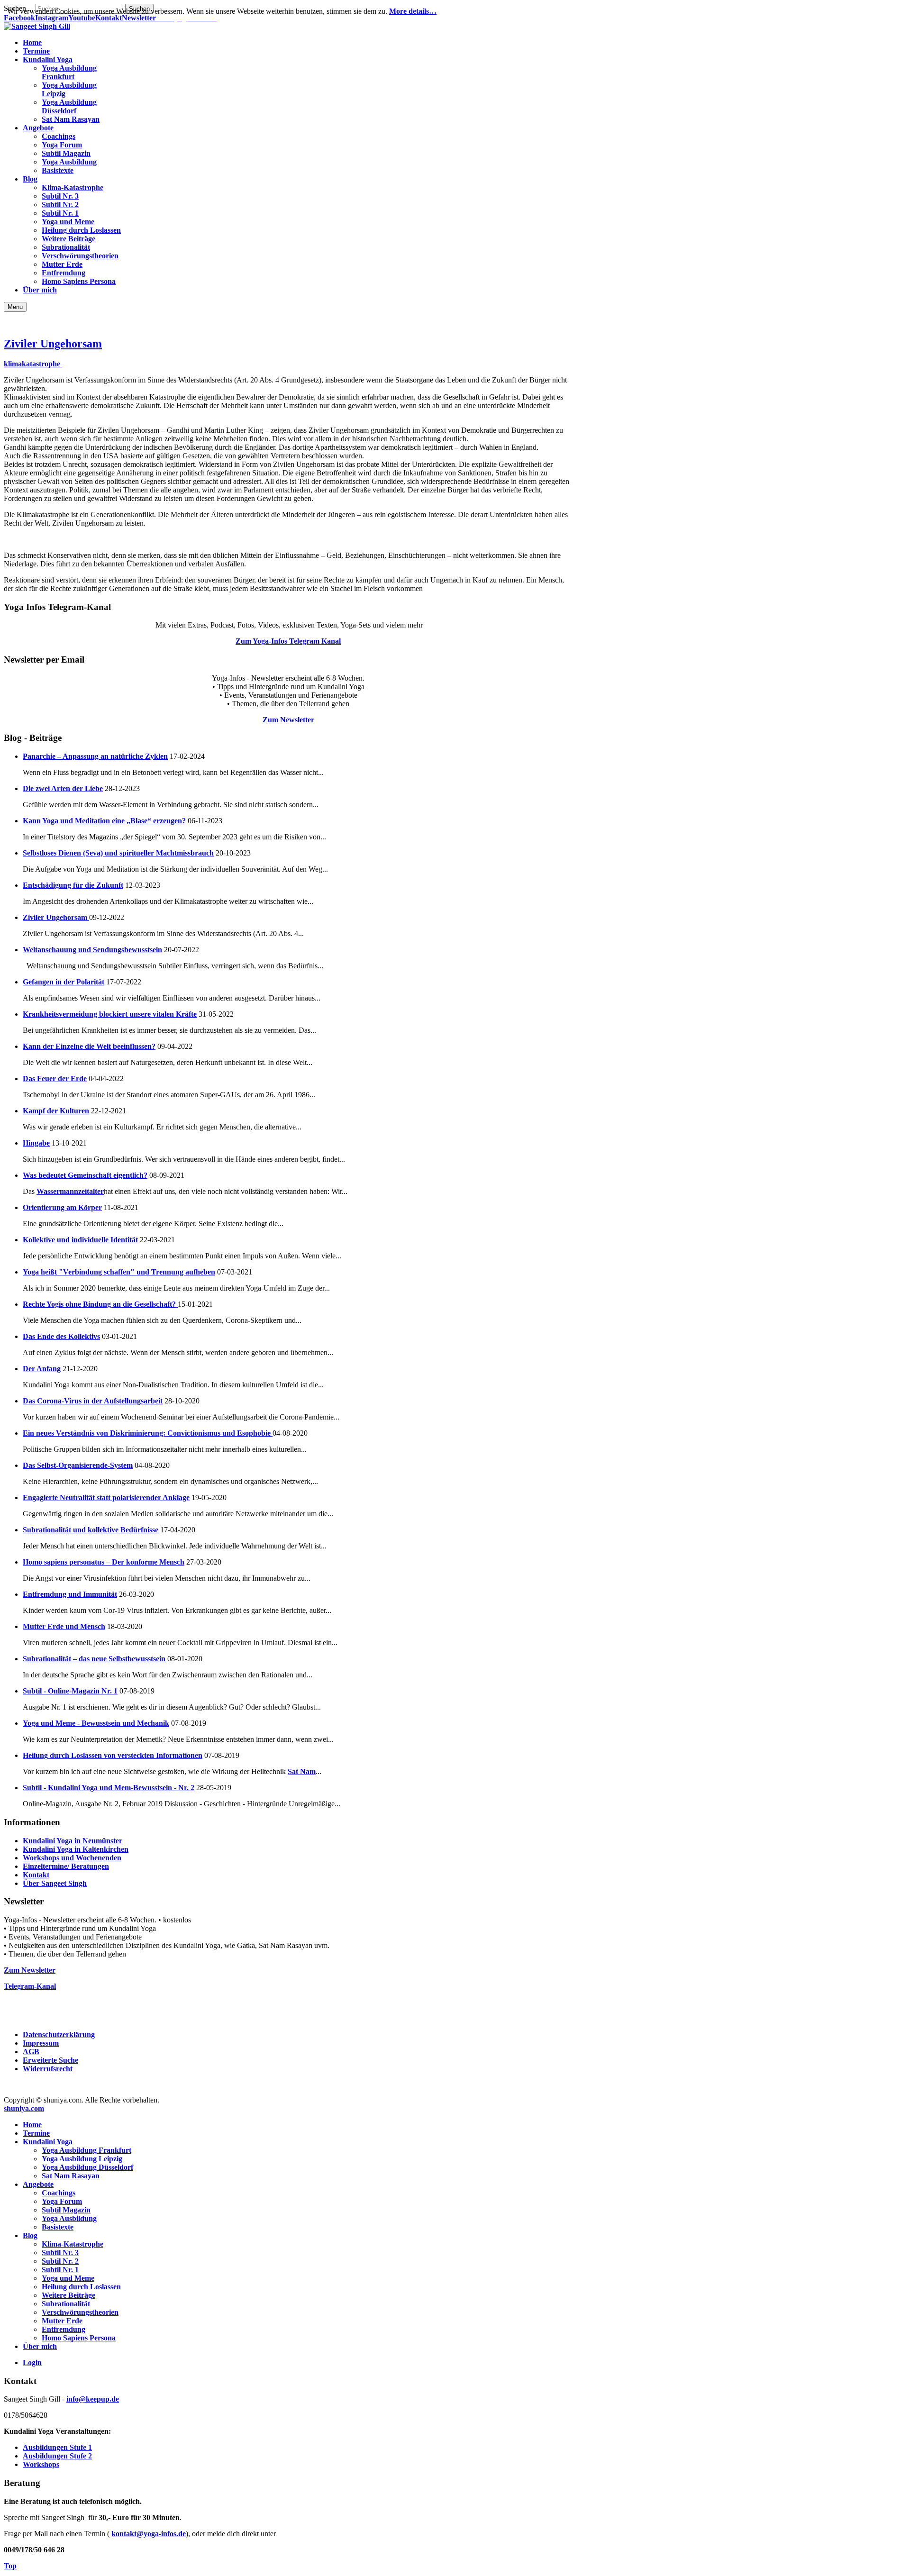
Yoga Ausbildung (69, 2218)
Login (32, 2362)
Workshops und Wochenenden (72, 1858)
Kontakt (36, 1875)
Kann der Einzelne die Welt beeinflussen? (89, 1046)
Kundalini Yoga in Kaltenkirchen (76, 1849)
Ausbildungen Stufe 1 (57, 2447)
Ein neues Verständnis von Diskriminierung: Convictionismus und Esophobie (148, 1433)
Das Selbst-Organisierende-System (78, 1465)
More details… (413, 11)
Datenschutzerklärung (59, 2034)
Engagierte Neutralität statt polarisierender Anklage (106, 1497)
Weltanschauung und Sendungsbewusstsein (92, 950)
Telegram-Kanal (30, 1986)
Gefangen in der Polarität (64, 982)
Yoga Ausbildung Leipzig (82, 2159)
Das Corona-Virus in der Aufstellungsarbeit (93, 1401)
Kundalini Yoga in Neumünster (73, 1841)
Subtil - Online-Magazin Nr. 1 (70, 1691)
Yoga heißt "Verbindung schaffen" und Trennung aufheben (119, 1272)
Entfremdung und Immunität (70, 1594)
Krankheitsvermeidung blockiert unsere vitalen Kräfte (110, 1014)
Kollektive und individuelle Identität (80, 1240)
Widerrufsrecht (48, 2069)
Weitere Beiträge (68, 2295)
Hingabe (36, 1143)
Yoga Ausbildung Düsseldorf (87, 2167)
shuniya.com (24, 2108)
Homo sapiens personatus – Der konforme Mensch (104, 1562)
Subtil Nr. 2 (60, 2261)
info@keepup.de (93, 2399)
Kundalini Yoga (48, 2142)
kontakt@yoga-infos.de (149, 2534)
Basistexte (58, 2227)
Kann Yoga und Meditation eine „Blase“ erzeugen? (104, 821)
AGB (31, 2052)
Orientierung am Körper (62, 1207)
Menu (15, 307)
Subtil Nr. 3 (60, 2253)
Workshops (41, 2464)
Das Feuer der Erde (55, 1079)
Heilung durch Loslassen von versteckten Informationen (113, 1755)
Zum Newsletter (288, 720)
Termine (36, 2133)
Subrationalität (66, 2304)
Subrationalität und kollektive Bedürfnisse (91, 1530)
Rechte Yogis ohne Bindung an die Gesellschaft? (100, 1304)
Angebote (38, 2184)
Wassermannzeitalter (70, 1191)
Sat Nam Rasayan (71, 2176)
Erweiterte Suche (50, 2060)
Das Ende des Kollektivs (61, 1336)
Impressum (41, 2043)
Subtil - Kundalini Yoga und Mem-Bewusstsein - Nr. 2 (109, 1788)
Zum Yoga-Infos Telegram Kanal (288, 641)
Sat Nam (302, 1771)
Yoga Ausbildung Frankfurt (86, 2150)
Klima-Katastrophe (73, 2244)
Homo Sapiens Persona (79, 2338)
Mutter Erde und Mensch (64, 1626)
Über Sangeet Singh (55, 1883)
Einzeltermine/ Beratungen (66, 1866)
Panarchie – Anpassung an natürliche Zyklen (95, 756)
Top (10, 2566)
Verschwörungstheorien (80, 2312)
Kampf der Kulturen (56, 1111)
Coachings (59, 2193)
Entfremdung (64, 2329)
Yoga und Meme (68, 2278)
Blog (30, 2235)
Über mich (40, 2346)
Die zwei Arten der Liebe (63, 788)
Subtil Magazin (66, 2210)
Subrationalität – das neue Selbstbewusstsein (94, 1659)
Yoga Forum (62, 2201)
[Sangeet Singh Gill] (37, 26)
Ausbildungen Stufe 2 (57, 2456)
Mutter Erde (62, 2321)
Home (32, 2125)
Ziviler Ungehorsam (53, 344)
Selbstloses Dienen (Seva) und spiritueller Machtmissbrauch (118, 853)
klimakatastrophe (33, 364)
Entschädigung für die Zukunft (73, 885)
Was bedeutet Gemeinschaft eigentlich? (85, 1175)
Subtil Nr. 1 (60, 2270)
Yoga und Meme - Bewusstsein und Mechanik (96, 1723)
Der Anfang (42, 1369)
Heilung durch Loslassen (81, 2287)
